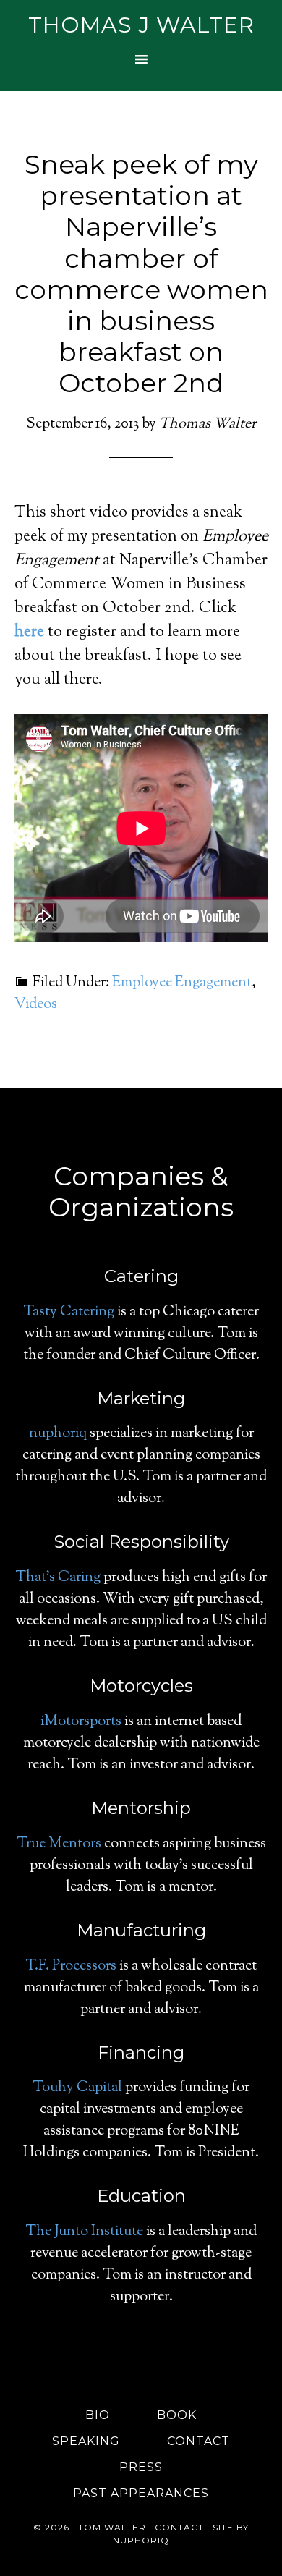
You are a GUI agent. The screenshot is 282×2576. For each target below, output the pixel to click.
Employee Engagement (182, 983)
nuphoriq (58, 1434)
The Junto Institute (84, 2232)
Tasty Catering (69, 1312)
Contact (179, 2527)
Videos (36, 1005)
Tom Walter (112, 2527)
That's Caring (58, 1578)
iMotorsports (81, 1722)
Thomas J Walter (141, 25)
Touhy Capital (77, 2088)
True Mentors (59, 1844)
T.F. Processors (71, 1966)
